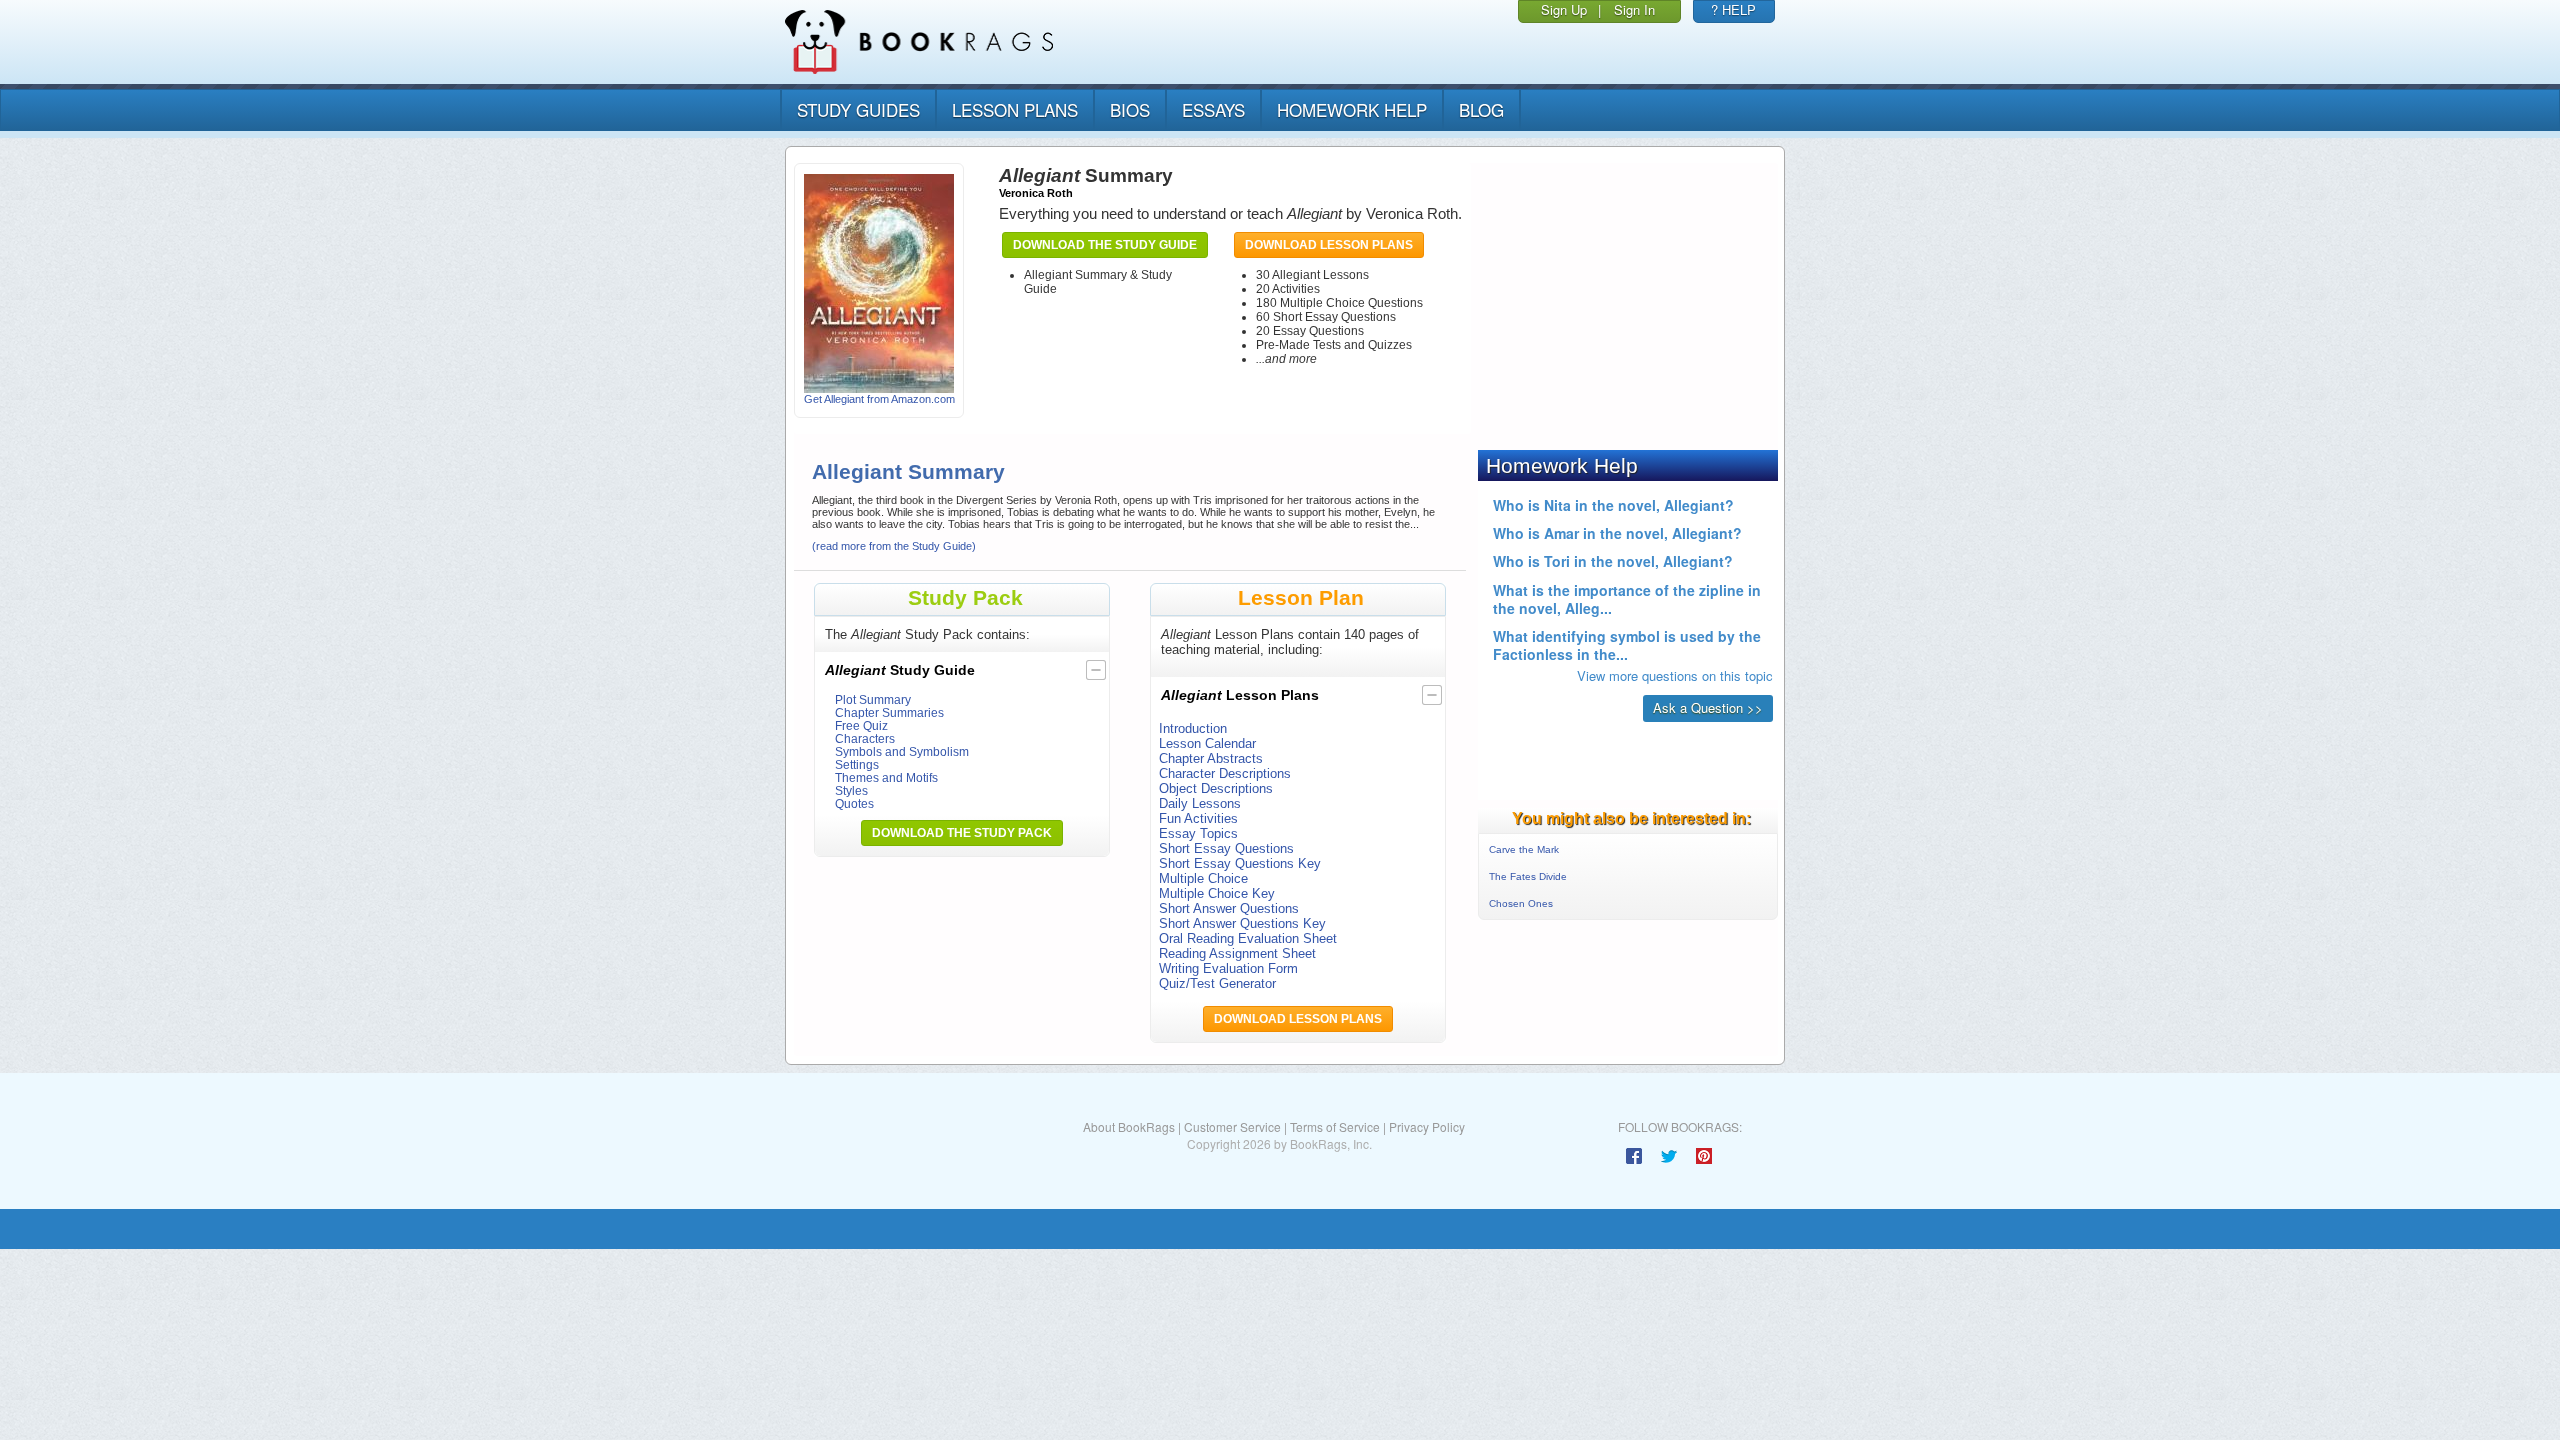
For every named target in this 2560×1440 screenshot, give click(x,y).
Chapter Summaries (889, 712)
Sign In (1634, 9)
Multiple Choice (1203, 878)
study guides (858, 109)
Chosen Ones (1521, 903)
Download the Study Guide (1105, 245)
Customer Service (1232, 1126)
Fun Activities (1198, 818)
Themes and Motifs (886, 777)
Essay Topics (1198, 833)
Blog (1481, 109)
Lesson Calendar (1207, 743)
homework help (1352, 109)
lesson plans (1015, 109)
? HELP (1733, 9)
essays (1213, 109)
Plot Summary (873, 699)
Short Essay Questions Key (1240, 863)
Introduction (1193, 728)
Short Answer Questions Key (1242, 923)
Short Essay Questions (1226, 848)
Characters (865, 738)
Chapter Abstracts (1211, 758)
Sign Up (1564, 9)
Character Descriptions (1225, 773)
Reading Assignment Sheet (1237, 953)
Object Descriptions (1216, 788)
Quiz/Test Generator (1217, 983)
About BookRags (1129, 1126)
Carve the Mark (1524, 849)
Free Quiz (861, 725)
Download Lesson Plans (1329, 245)
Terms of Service (1335, 1126)
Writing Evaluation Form (1228, 968)
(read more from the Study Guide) (894, 546)
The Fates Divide (1528, 876)
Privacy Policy (1427, 1126)
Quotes (854, 803)
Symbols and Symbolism (902, 751)
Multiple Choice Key (1217, 893)
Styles (851, 790)
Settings (857, 764)
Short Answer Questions (1229, 908)
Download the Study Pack (962, 833)
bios (1130, 109)
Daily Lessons (1200, 803)
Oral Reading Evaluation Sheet (1248, 938)
